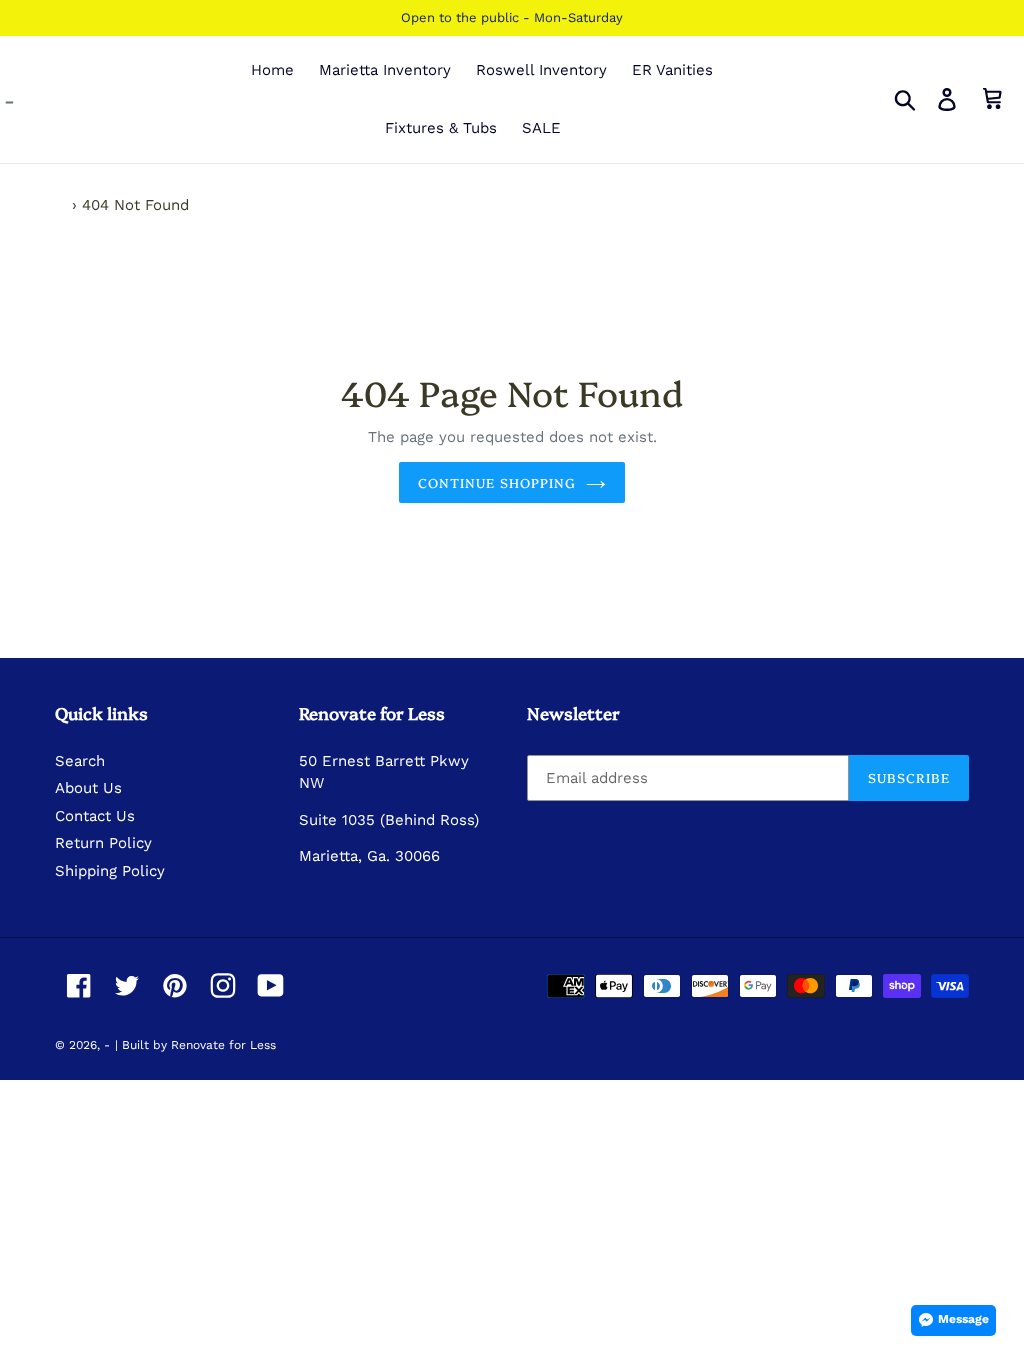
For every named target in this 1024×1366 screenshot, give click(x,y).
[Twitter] (127, 985)
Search (80, 761)
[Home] (61, 205)
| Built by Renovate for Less (195, 1045)
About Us (88, 788)
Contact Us (95, 816)
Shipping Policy (110, 871)
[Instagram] (223, 985)
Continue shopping (497, 482)
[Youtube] (271, 985)
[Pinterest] (175, 985)
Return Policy (103, 843)
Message (963, 1319)
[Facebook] (79, 985)
